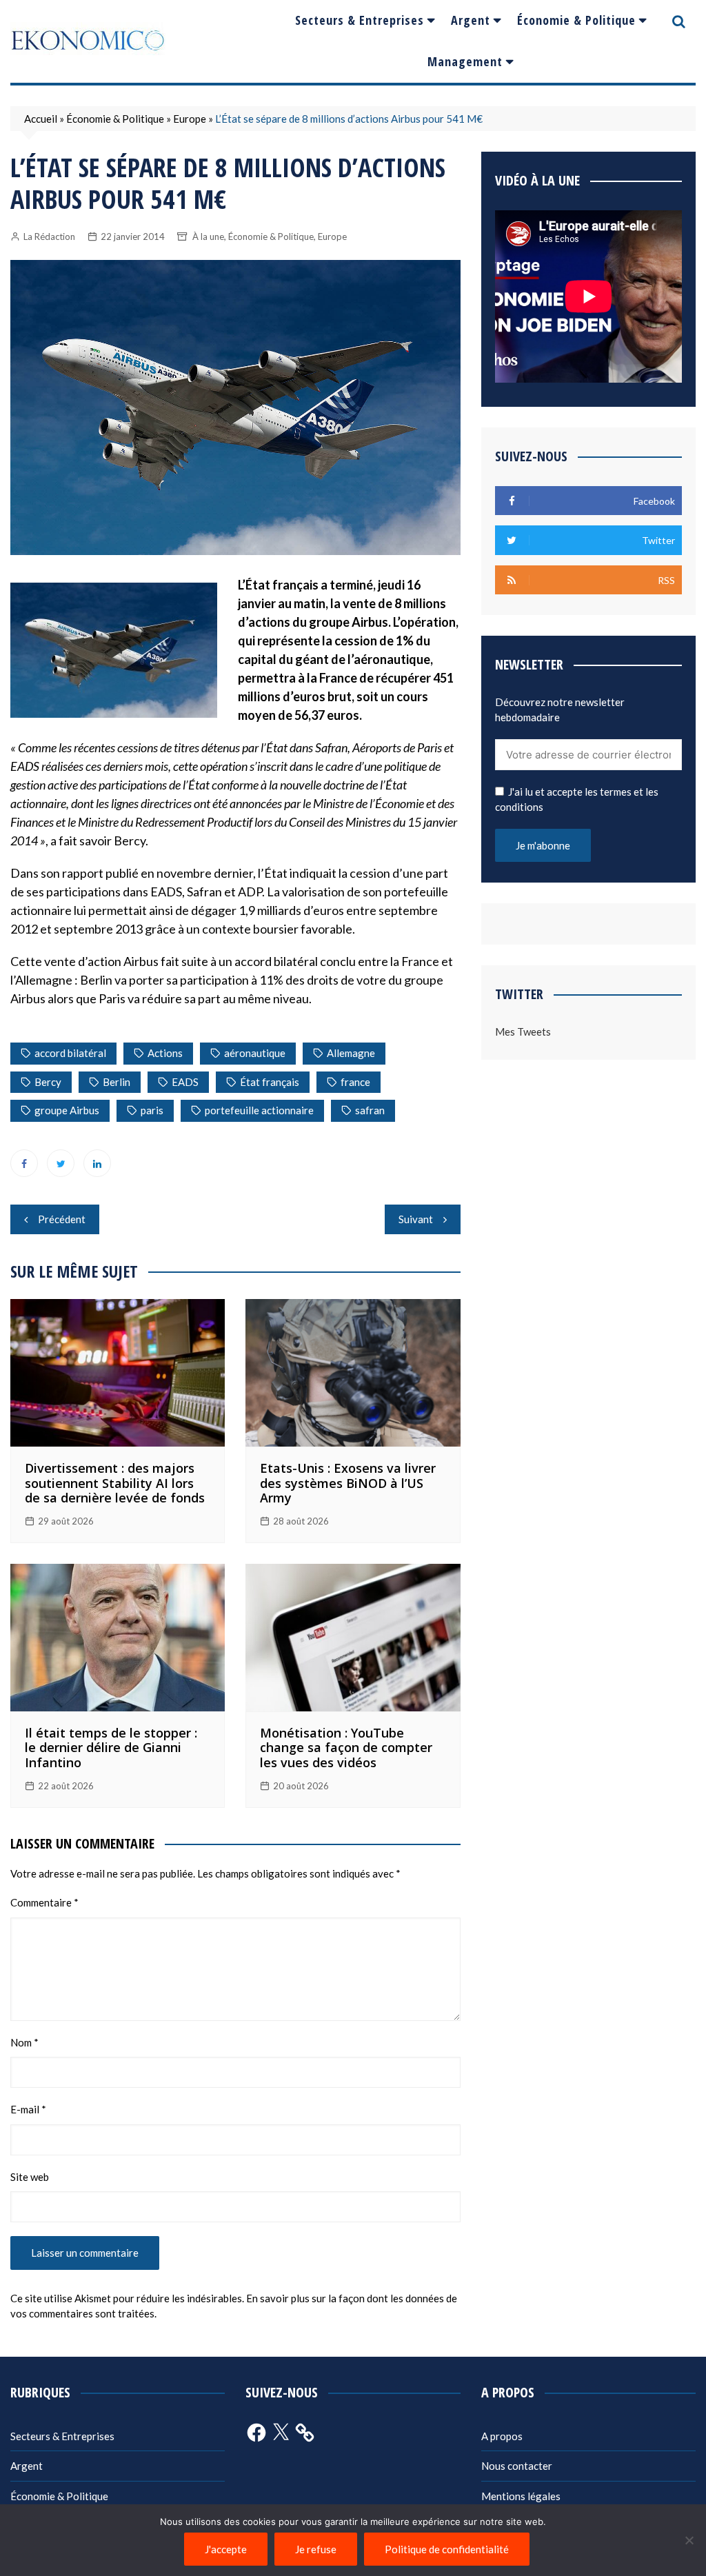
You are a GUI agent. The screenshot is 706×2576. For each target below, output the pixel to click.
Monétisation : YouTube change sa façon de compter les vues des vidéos (346, 1748)
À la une (208, 237)
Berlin (117, 1082)
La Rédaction (49, 237)
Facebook (24, 1163)
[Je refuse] (689, 2540)
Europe (190, 119)
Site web (30, 2177)
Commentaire (44, 1902)
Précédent (62, 1219)
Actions (165, 1053)
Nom (24, 2042)
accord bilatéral (70, 1053)
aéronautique (255, 1053)
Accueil (41, 119)
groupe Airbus (67, 1110)
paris (152, 1110)
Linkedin (97, 1163)
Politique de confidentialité (447, 2549)
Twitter (61, 1163)
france (355, 1082)
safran (370, 1110)
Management (465, 61)
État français (270, 1082)
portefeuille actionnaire (259, 1110)
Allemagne (351, 1053)
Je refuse (316, 2549)
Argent (471, 20)
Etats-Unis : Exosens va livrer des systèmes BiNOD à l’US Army (348, 1483)
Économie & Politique (576, 20)
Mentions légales (521, 2496)
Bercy (48, 1082)
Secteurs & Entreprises (360, 20)
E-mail (28, 2109)
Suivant (416, 1219)
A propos (502, 2436)
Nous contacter (517, 2466)
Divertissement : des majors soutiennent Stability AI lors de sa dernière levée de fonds (115, 1483)
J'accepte (226, 2549)
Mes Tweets (523, 1032)
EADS (185, 1082)
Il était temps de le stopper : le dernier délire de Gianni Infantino (111, 1748)
